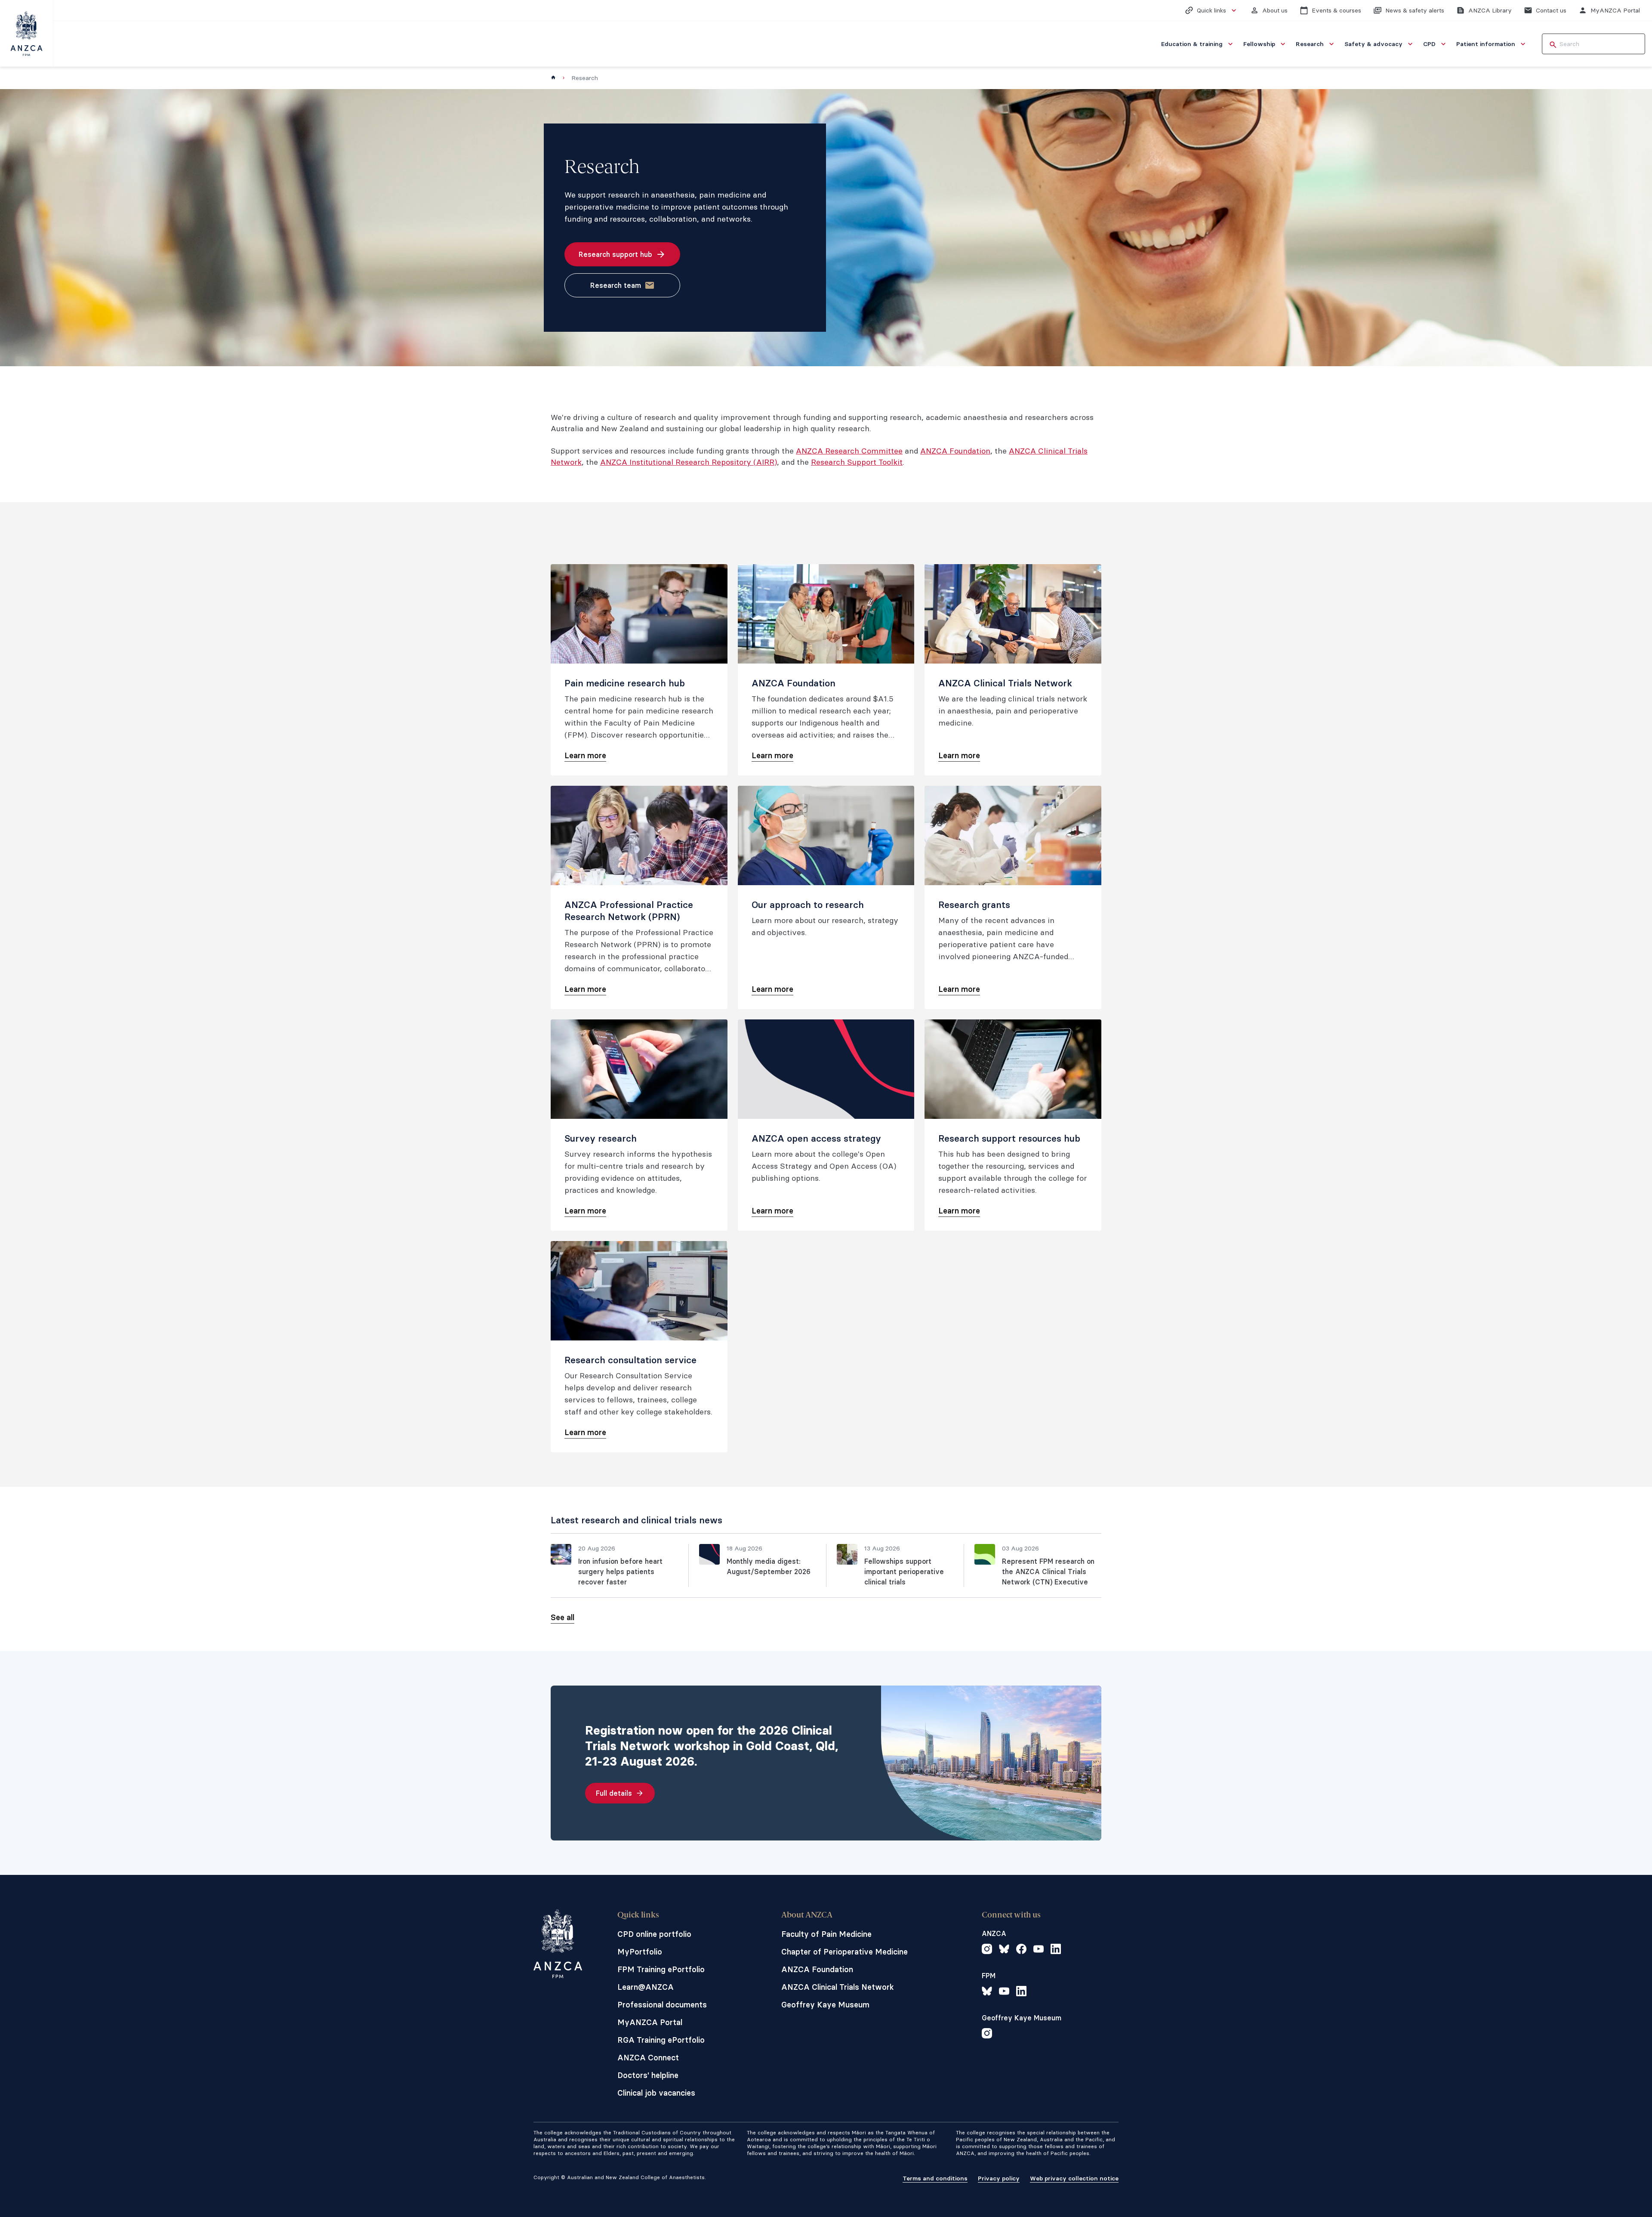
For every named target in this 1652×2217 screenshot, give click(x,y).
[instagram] (987, 1950)
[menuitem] (1198, 44)
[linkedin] (1056, 1950)
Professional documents (662, 2005)
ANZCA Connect (648, 2058)
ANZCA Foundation (955, 451)
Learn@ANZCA (646, 1987)
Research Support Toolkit (857, 462)
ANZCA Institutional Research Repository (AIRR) (689, 462)
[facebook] (1021, 1950)
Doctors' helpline (648, 2075)
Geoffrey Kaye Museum (825, 2005)
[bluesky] (1004, 1950)
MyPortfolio (640, 1952)
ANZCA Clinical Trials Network (838, 1987)
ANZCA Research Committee (849, 451)
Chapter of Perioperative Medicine (844, 1952)
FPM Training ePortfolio (661, 1969)
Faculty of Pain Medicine (826, 1934)
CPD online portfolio (654, 1934)
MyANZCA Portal (650, 2022)
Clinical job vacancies (656, 2093)
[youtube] (1039, 1950)
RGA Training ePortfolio (661, 2040)
